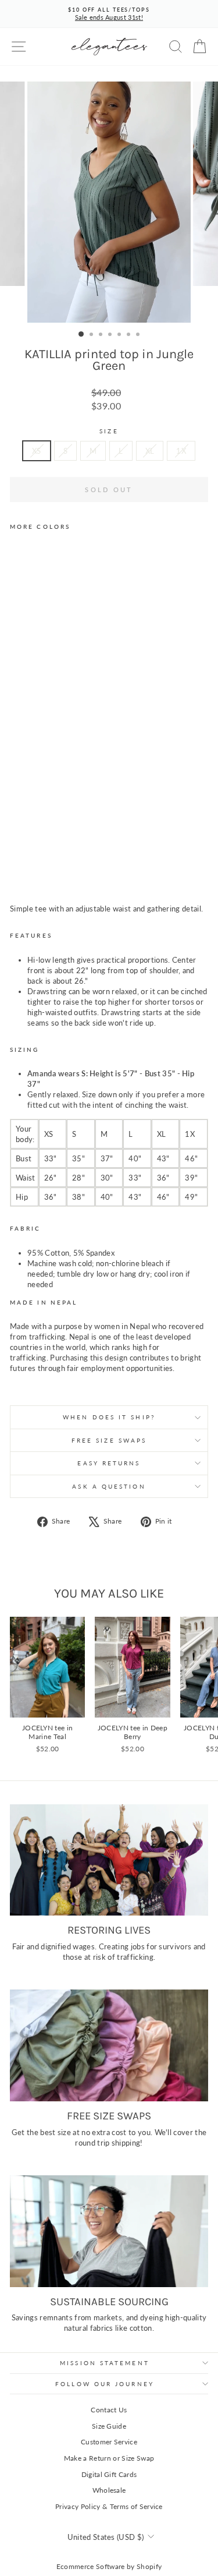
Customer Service (109, 2442)
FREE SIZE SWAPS (109, 1440)
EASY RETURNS (109, 1463)
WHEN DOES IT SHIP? (109, 1417)
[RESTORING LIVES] (109, 1860)
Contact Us (109, 2410)
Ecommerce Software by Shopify (109, 2566)
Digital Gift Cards (109, 2474)
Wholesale (109, 2490)
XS (37, 451)
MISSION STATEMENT (105, 2363)
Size (109, 431)
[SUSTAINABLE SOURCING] (109, 2231)
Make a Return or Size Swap (109, 2458)
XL (150, 451)
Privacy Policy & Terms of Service (109, 2506)
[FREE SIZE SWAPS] (109, 2045)
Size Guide (109, 2426)
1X (181, 451)
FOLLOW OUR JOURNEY (105, 2384)
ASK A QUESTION (109, 1486)
